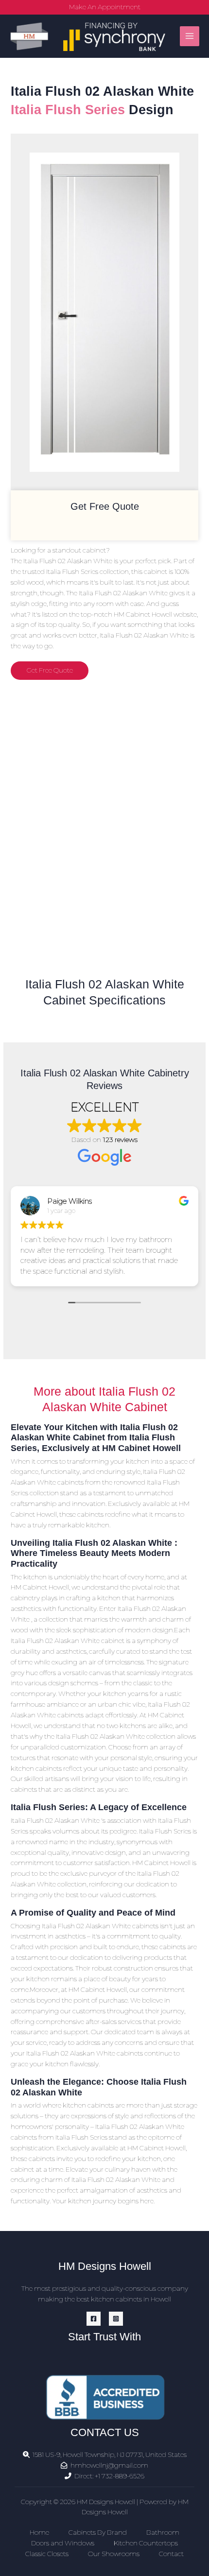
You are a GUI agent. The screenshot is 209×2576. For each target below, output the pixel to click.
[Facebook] (94, 2319)
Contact (171, 2554)
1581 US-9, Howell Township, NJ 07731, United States (110, 2455)
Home (39, 2532)
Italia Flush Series (68, 110)
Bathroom (163, 2532)
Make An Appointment (105, 7)
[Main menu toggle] (190, 36)
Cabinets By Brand (98, 2532)
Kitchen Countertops (146, 2543)
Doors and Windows (63, 2543)
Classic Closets (47, 2554)
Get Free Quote (50, 670)
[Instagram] (116, 2319)
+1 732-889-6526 (120, 2476)
